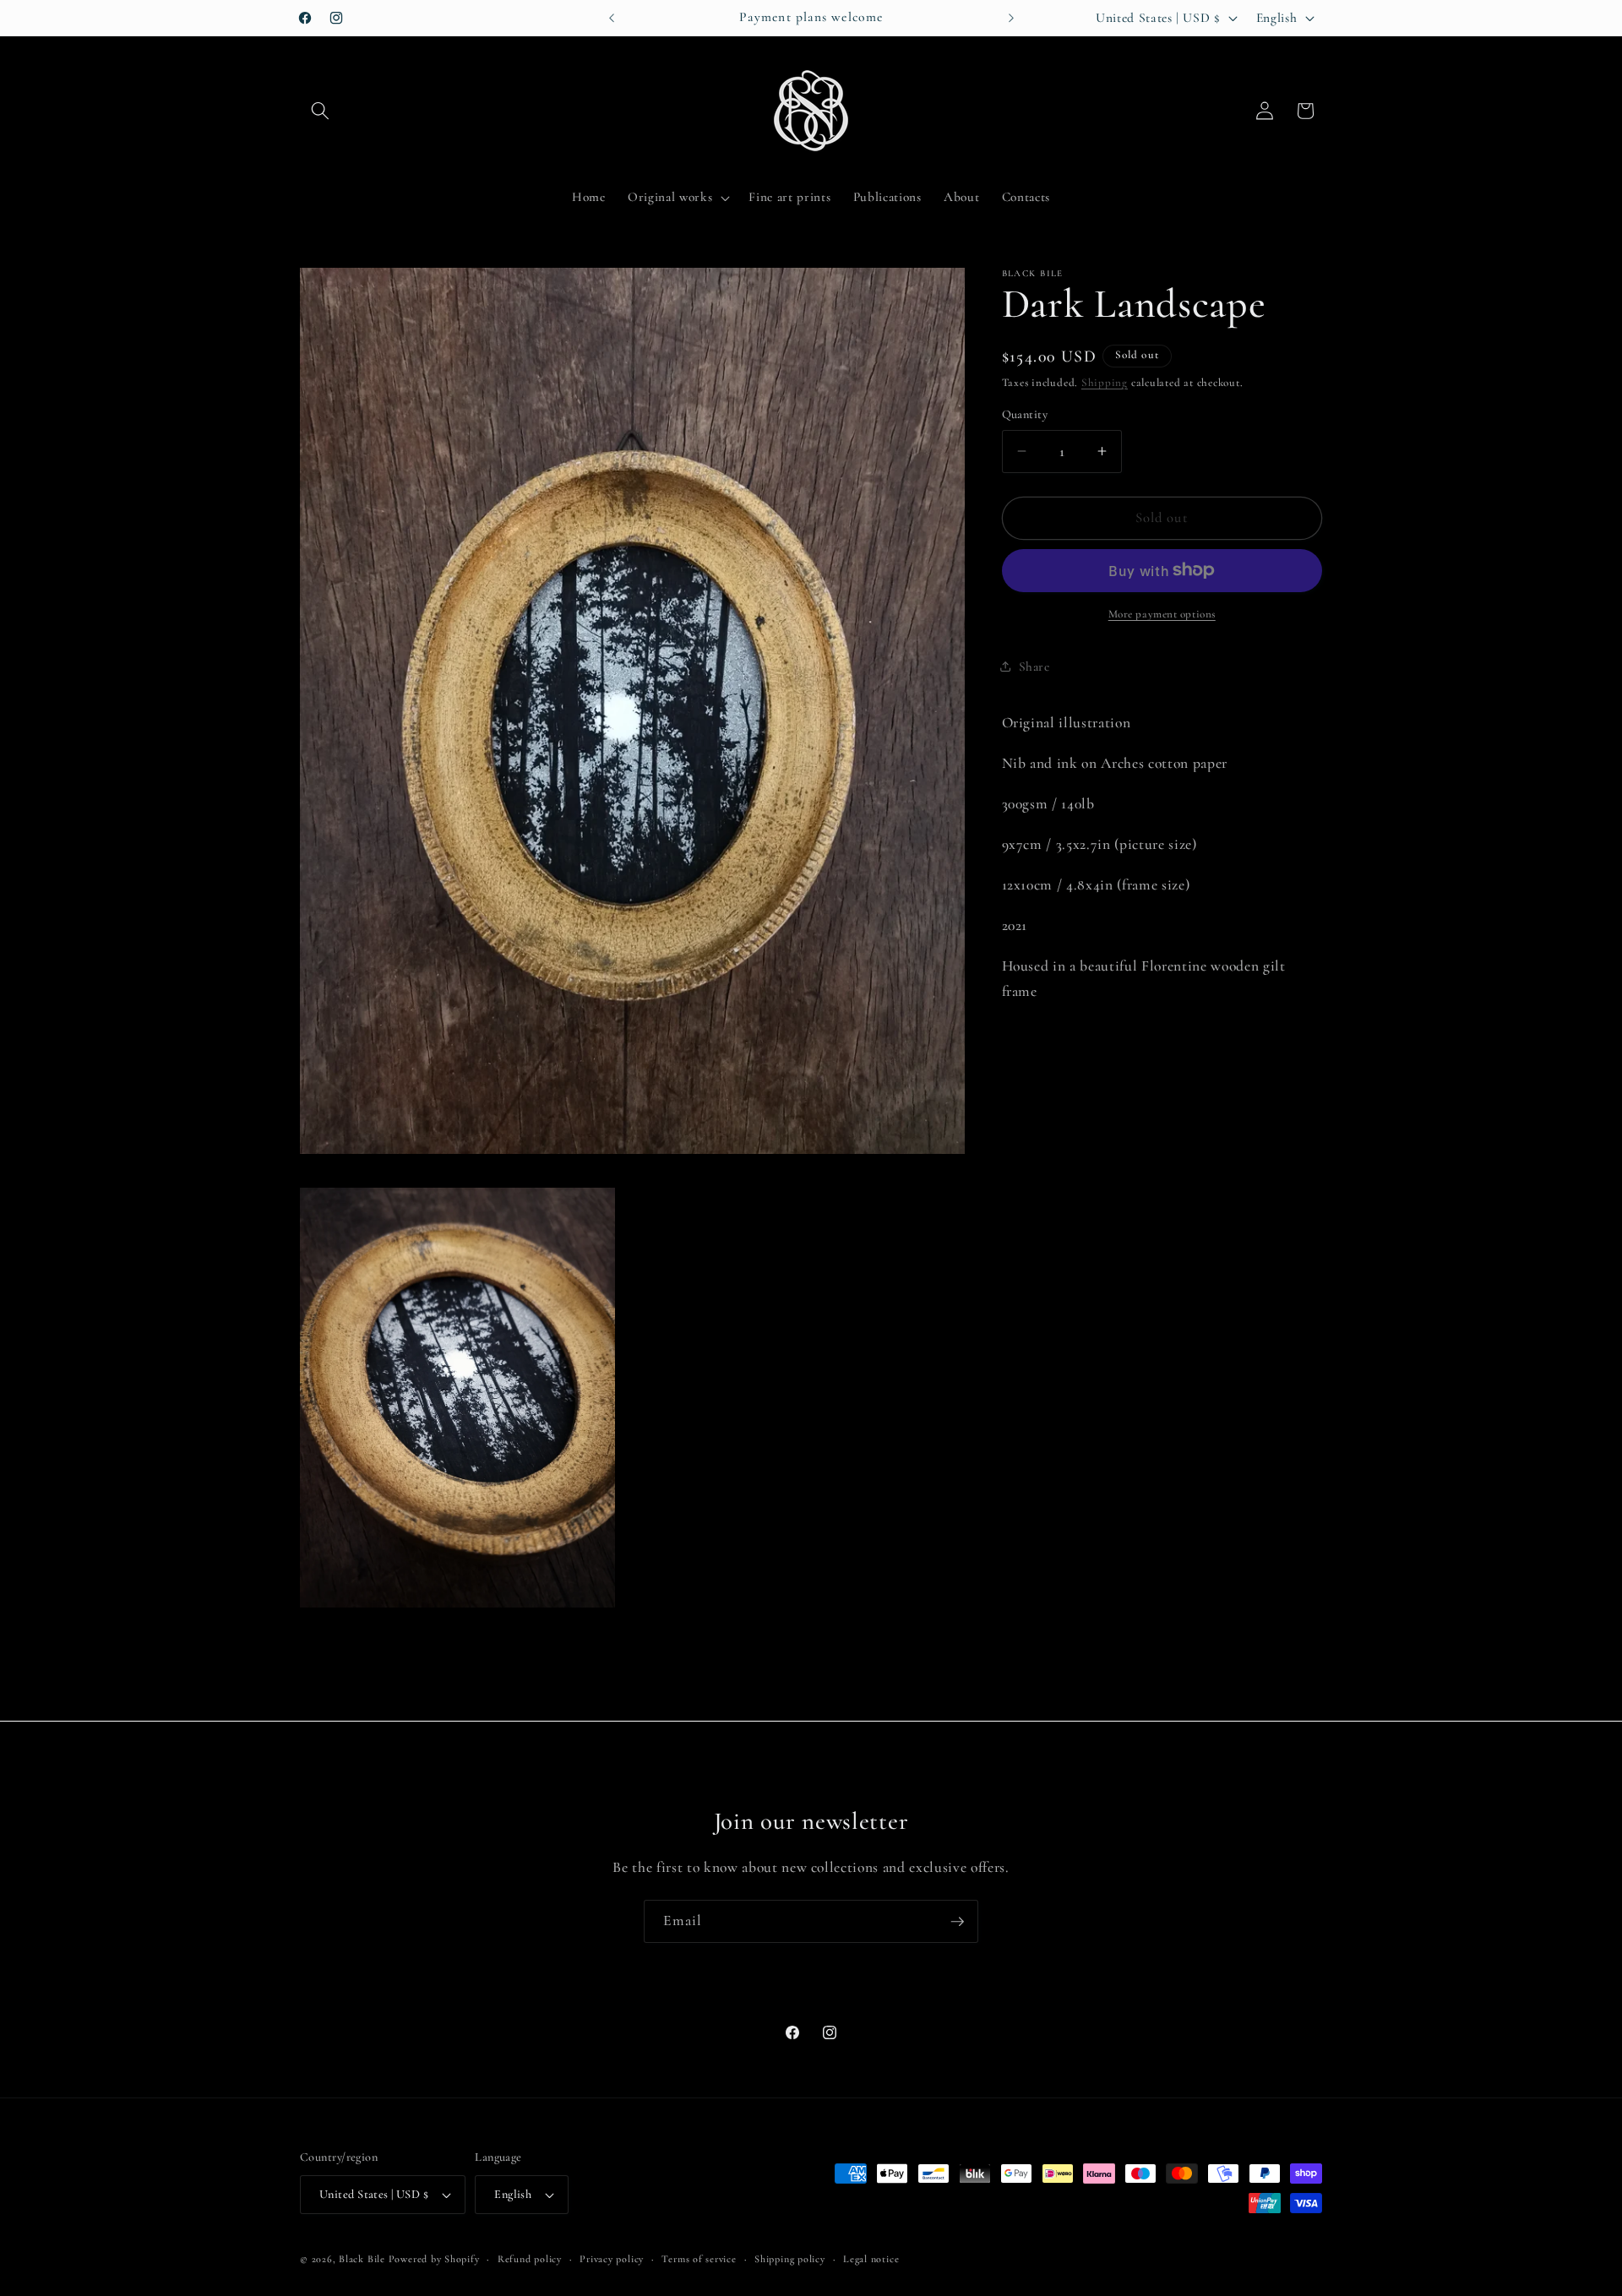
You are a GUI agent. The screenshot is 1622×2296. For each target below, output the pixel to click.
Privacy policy (612, 2259)
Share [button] (1034, 666)
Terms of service (699, 2259)
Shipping (1105, 383)
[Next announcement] (1011, 18)
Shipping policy (790, 2259)
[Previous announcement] (612, 18)
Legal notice (871, 2259)
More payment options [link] (1162, 614)
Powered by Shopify (434, 2259)
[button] (320, 111)
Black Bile (362, 2259)
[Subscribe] (957, 1922)
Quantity (1025, 414)
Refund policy (530, 2259)
